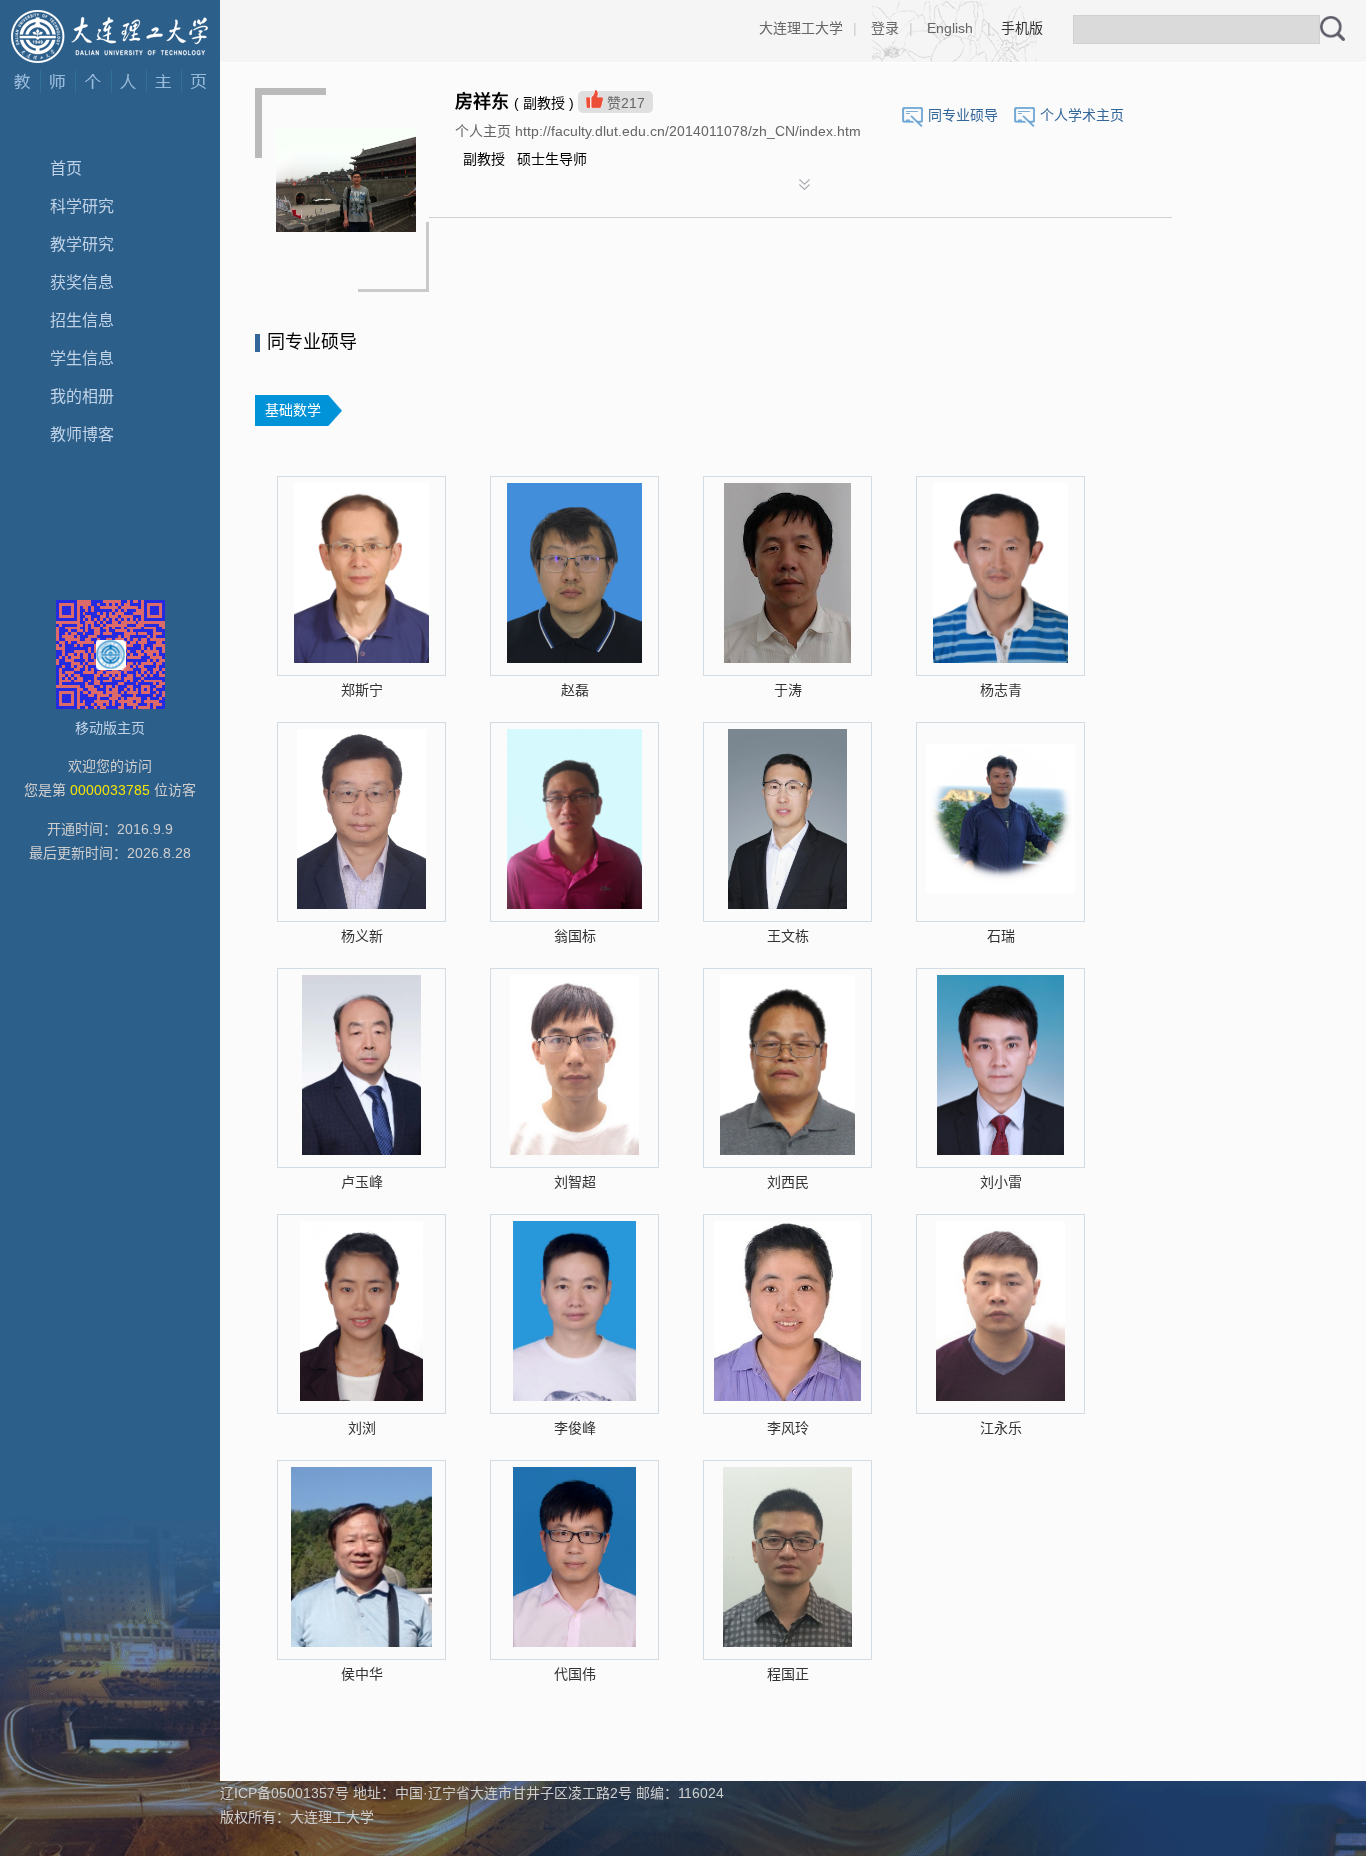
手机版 (1022, 28)
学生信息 (82, 358)
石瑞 (1001, 936)
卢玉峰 (362, 1182)
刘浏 (362, 1428)
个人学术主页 (1082, 115)
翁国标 (575, 936)
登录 (885, 28)
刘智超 (575, 1182)
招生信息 (82, 320)
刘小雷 (1001, 1182)
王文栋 (788, 936)
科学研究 (82, 206)
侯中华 (362, 1674)
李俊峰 (575, 1428)
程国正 (788, 1674)
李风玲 (788, 1428)
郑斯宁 (362, 690)
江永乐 (1001, 1428)
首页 (66, 168)
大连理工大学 (801, 28)
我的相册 (82, 396)
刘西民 (788, 1182)
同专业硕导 (963, 115)
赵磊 (575, 690)
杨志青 (1001, 690)
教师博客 (82, 434)
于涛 (788, 690)
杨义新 (362, 936)
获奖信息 (82, 282)
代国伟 (575, 1674)
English (950, 28)
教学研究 (82, 244)
